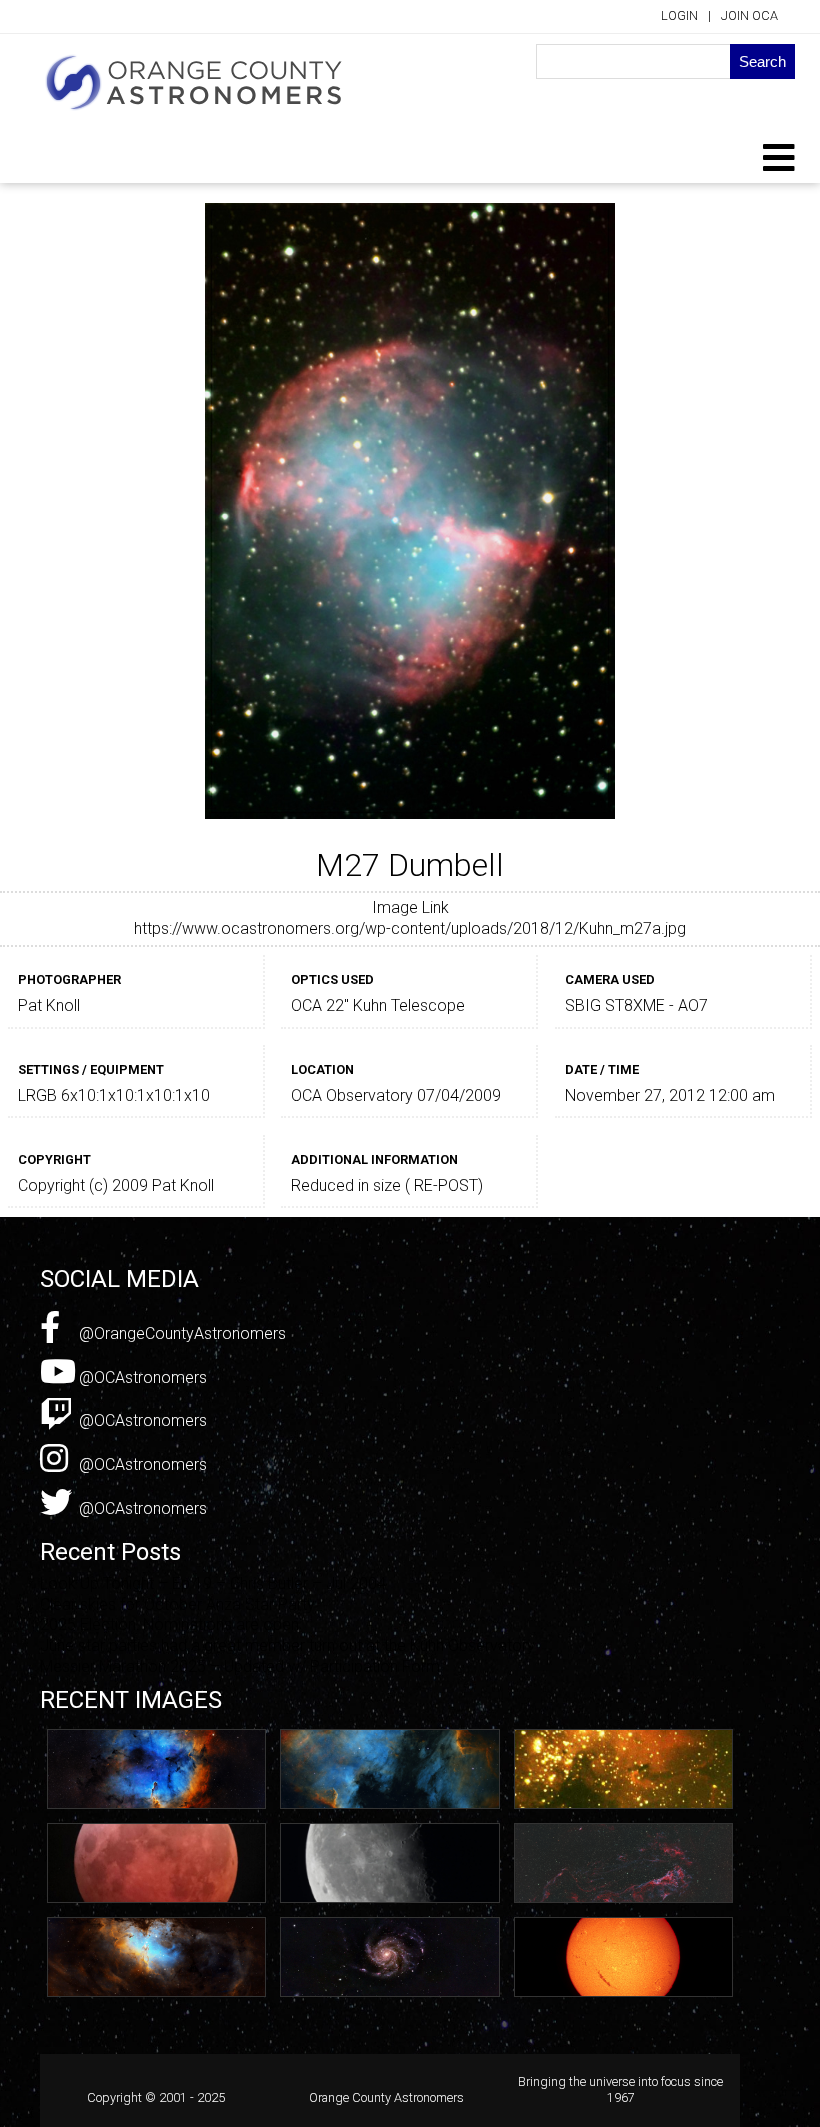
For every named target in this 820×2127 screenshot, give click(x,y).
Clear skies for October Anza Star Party (177, 1604)
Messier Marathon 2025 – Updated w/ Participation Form (240, 1666)
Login (679, 15)
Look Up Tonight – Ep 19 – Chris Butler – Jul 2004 (213, 1583)
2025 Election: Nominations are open (169, 1624)
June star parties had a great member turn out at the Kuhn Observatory (287, 1645)
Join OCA (749, 15)
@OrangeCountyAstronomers (180, 1333)
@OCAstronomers (141, 1377)
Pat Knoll (49, 1005)
